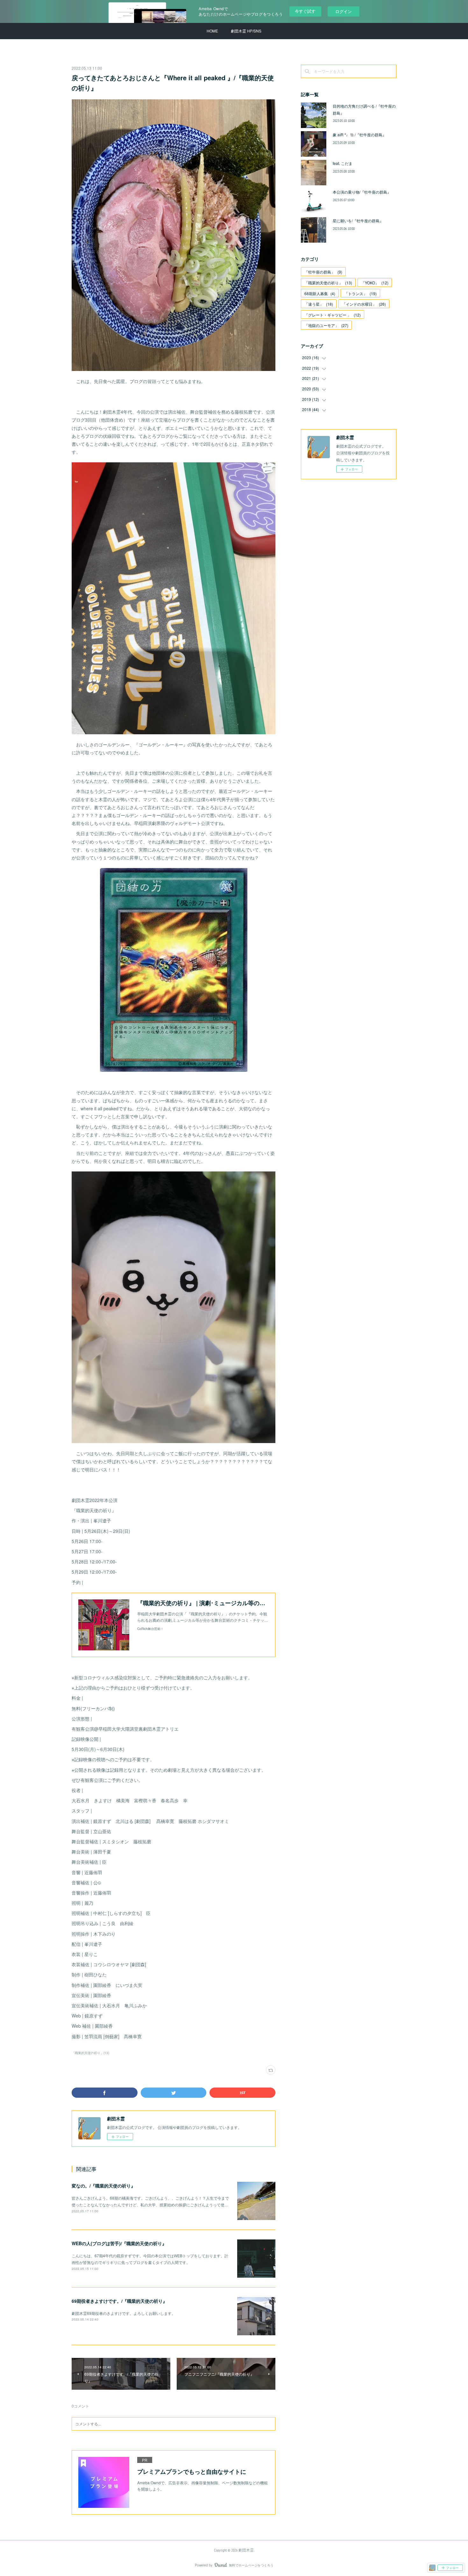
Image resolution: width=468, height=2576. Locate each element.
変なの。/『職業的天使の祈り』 (103, 2186)
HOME (212, 31)
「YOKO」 (375, 283)
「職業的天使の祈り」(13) (90, 2053)
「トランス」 (360, 293)
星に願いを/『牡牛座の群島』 (358, 221)
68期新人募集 (320, 293)
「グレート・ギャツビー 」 (333, 315)
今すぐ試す (305, 11)
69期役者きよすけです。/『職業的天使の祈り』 (119, 2301)
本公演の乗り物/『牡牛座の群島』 (362, 192)
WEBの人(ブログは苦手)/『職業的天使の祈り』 (119, 2243)
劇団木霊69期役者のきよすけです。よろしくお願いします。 (124, 2313)
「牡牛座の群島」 (323, 272)
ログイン (344, 11)
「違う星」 (319, 304)
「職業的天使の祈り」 (328, 283)
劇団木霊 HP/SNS (246, 31)
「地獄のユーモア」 (326, 325)
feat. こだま (343, 163)
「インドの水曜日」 (364, 304)
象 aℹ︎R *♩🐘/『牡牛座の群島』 (359, 135)
